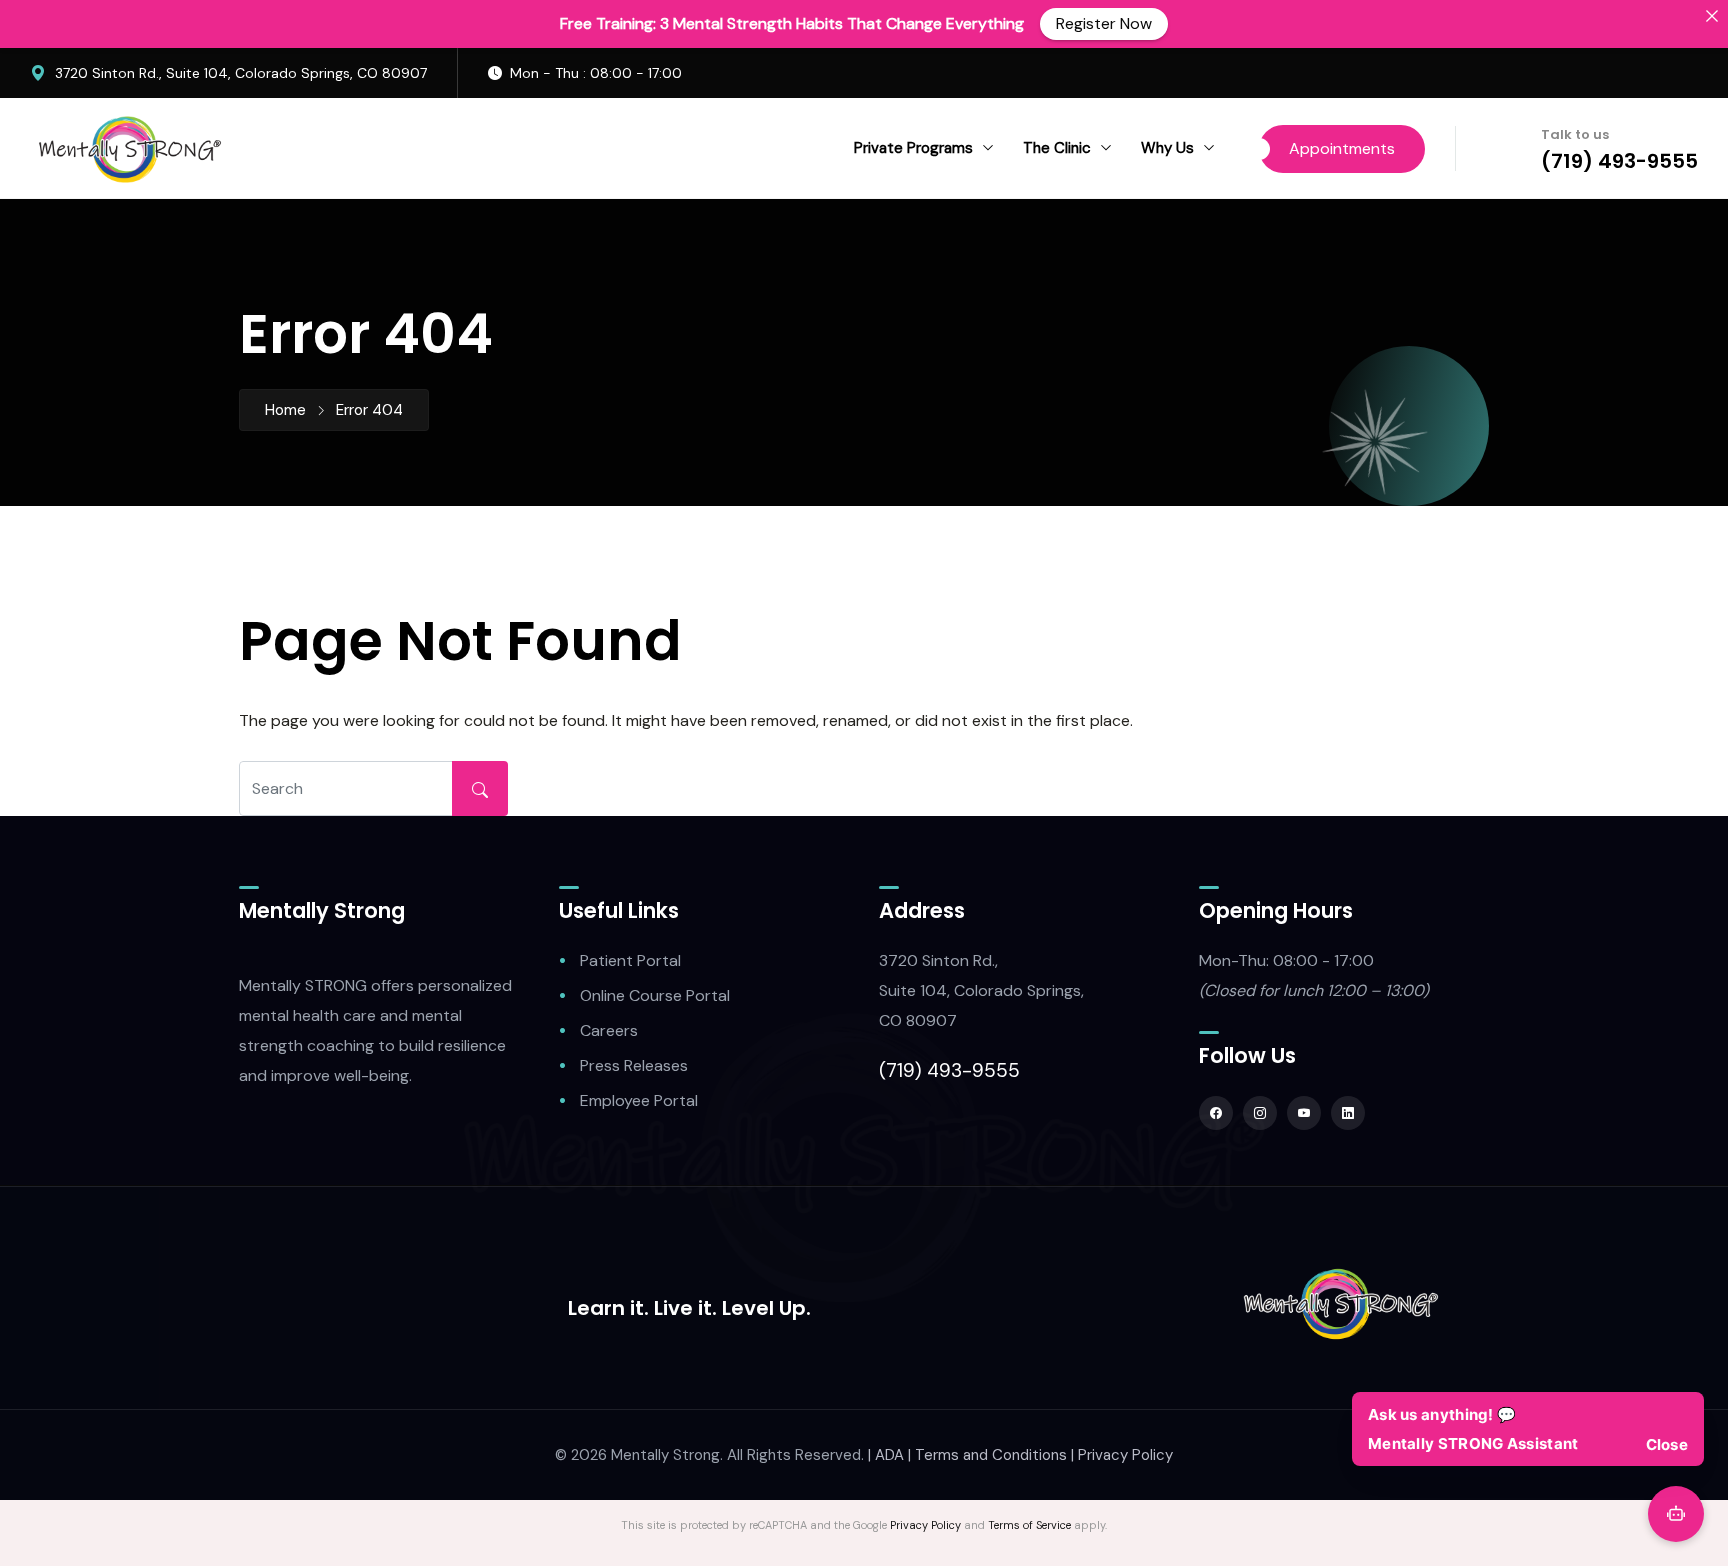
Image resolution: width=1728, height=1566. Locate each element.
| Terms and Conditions (987, 1455)
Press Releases (634, 1065)
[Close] (1712, 16)
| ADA (886, 1455)
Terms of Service (1029, 1525)
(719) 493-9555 (1619, 161)
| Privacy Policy (1122, 1455)
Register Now (1104, 23)
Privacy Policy (925, 1525)
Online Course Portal (655, 995)
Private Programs (913, 148)
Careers (609, 1030)
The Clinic (1057, 148)
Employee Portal (639, 1100)
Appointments (1342, 148)
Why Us (1167, 148)
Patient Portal (630, 960)
